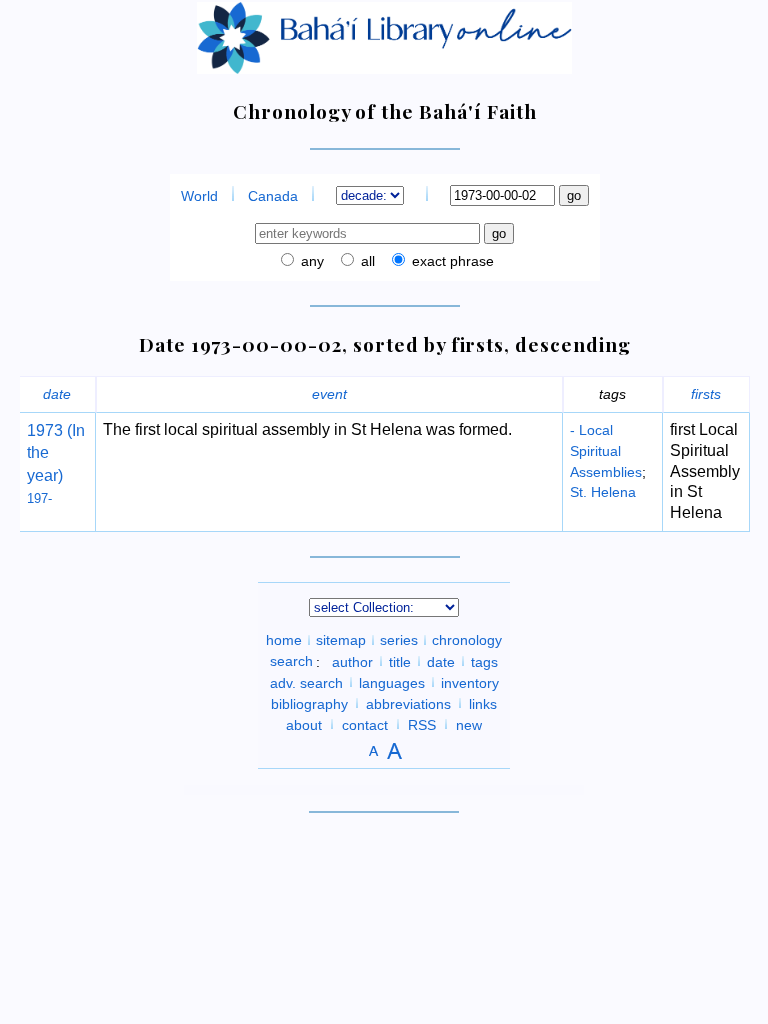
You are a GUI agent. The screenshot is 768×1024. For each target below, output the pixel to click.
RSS (422, 724)
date (57, 394)
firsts (706, 394)
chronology (467, 640)
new (469, 724)
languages (392, 682)
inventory (470, 682)
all (366, 261)
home (284, 640)
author (352, 661)
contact (365, 724)
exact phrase (451, 261)
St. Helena (603, 492)
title (400, 661)
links (483, 703)
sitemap (341, 640)
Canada (273, 196)
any (310, 261)
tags (484, 661)
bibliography (309, 703)
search (291, 661)
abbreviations (408, 703)
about (304, 724)
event (329, 394)
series (399, 640)
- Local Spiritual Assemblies (606, 451)
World (199, 196)
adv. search (306, 682)
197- (39, 498)
